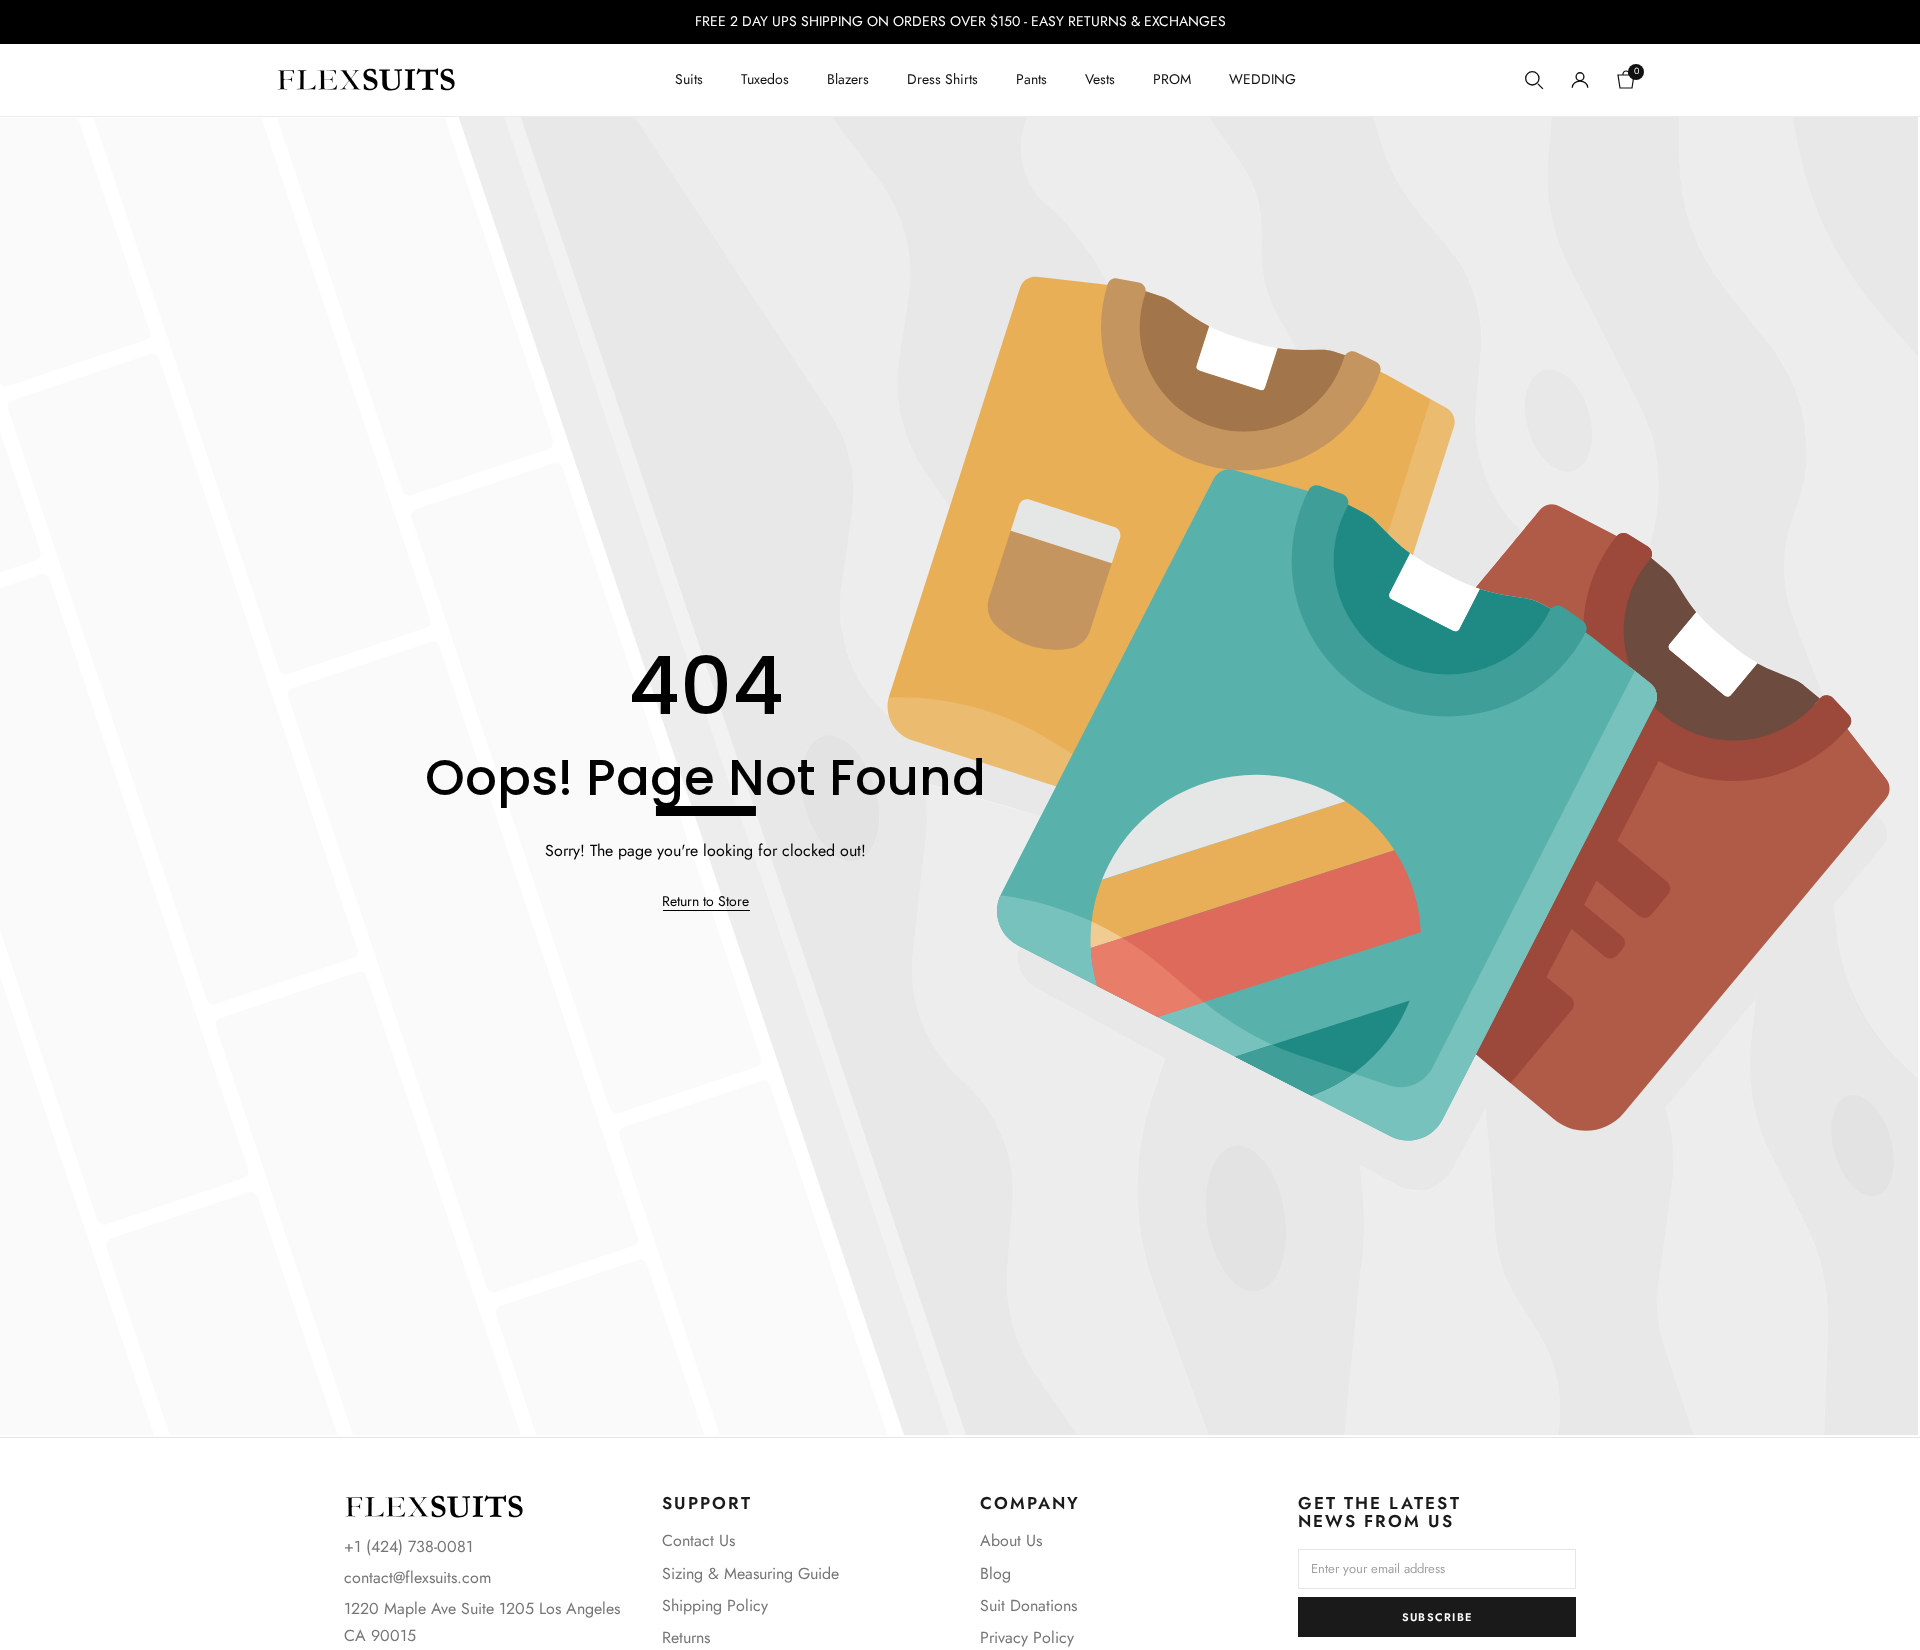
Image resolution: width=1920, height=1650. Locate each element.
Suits (689, 79)
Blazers (848, 79)
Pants (1031, 79)
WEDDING (1262, 79)
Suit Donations (1028, 1605)
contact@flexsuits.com (417, 1577)
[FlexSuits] (434, 1506)
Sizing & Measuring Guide (750, 1573)
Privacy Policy (1027, 1637)
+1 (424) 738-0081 (408, 1546)
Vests (1100, 79)
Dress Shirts (942, 79)
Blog (995, 1573)
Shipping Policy (715, 1605)
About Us (1011, 1540)
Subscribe (1437, 1617)
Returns (686, 1637)
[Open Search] (1534, 80)
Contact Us (698, 1540)
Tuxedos (765, 79)
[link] (705, 902)
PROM (1172, 79)
